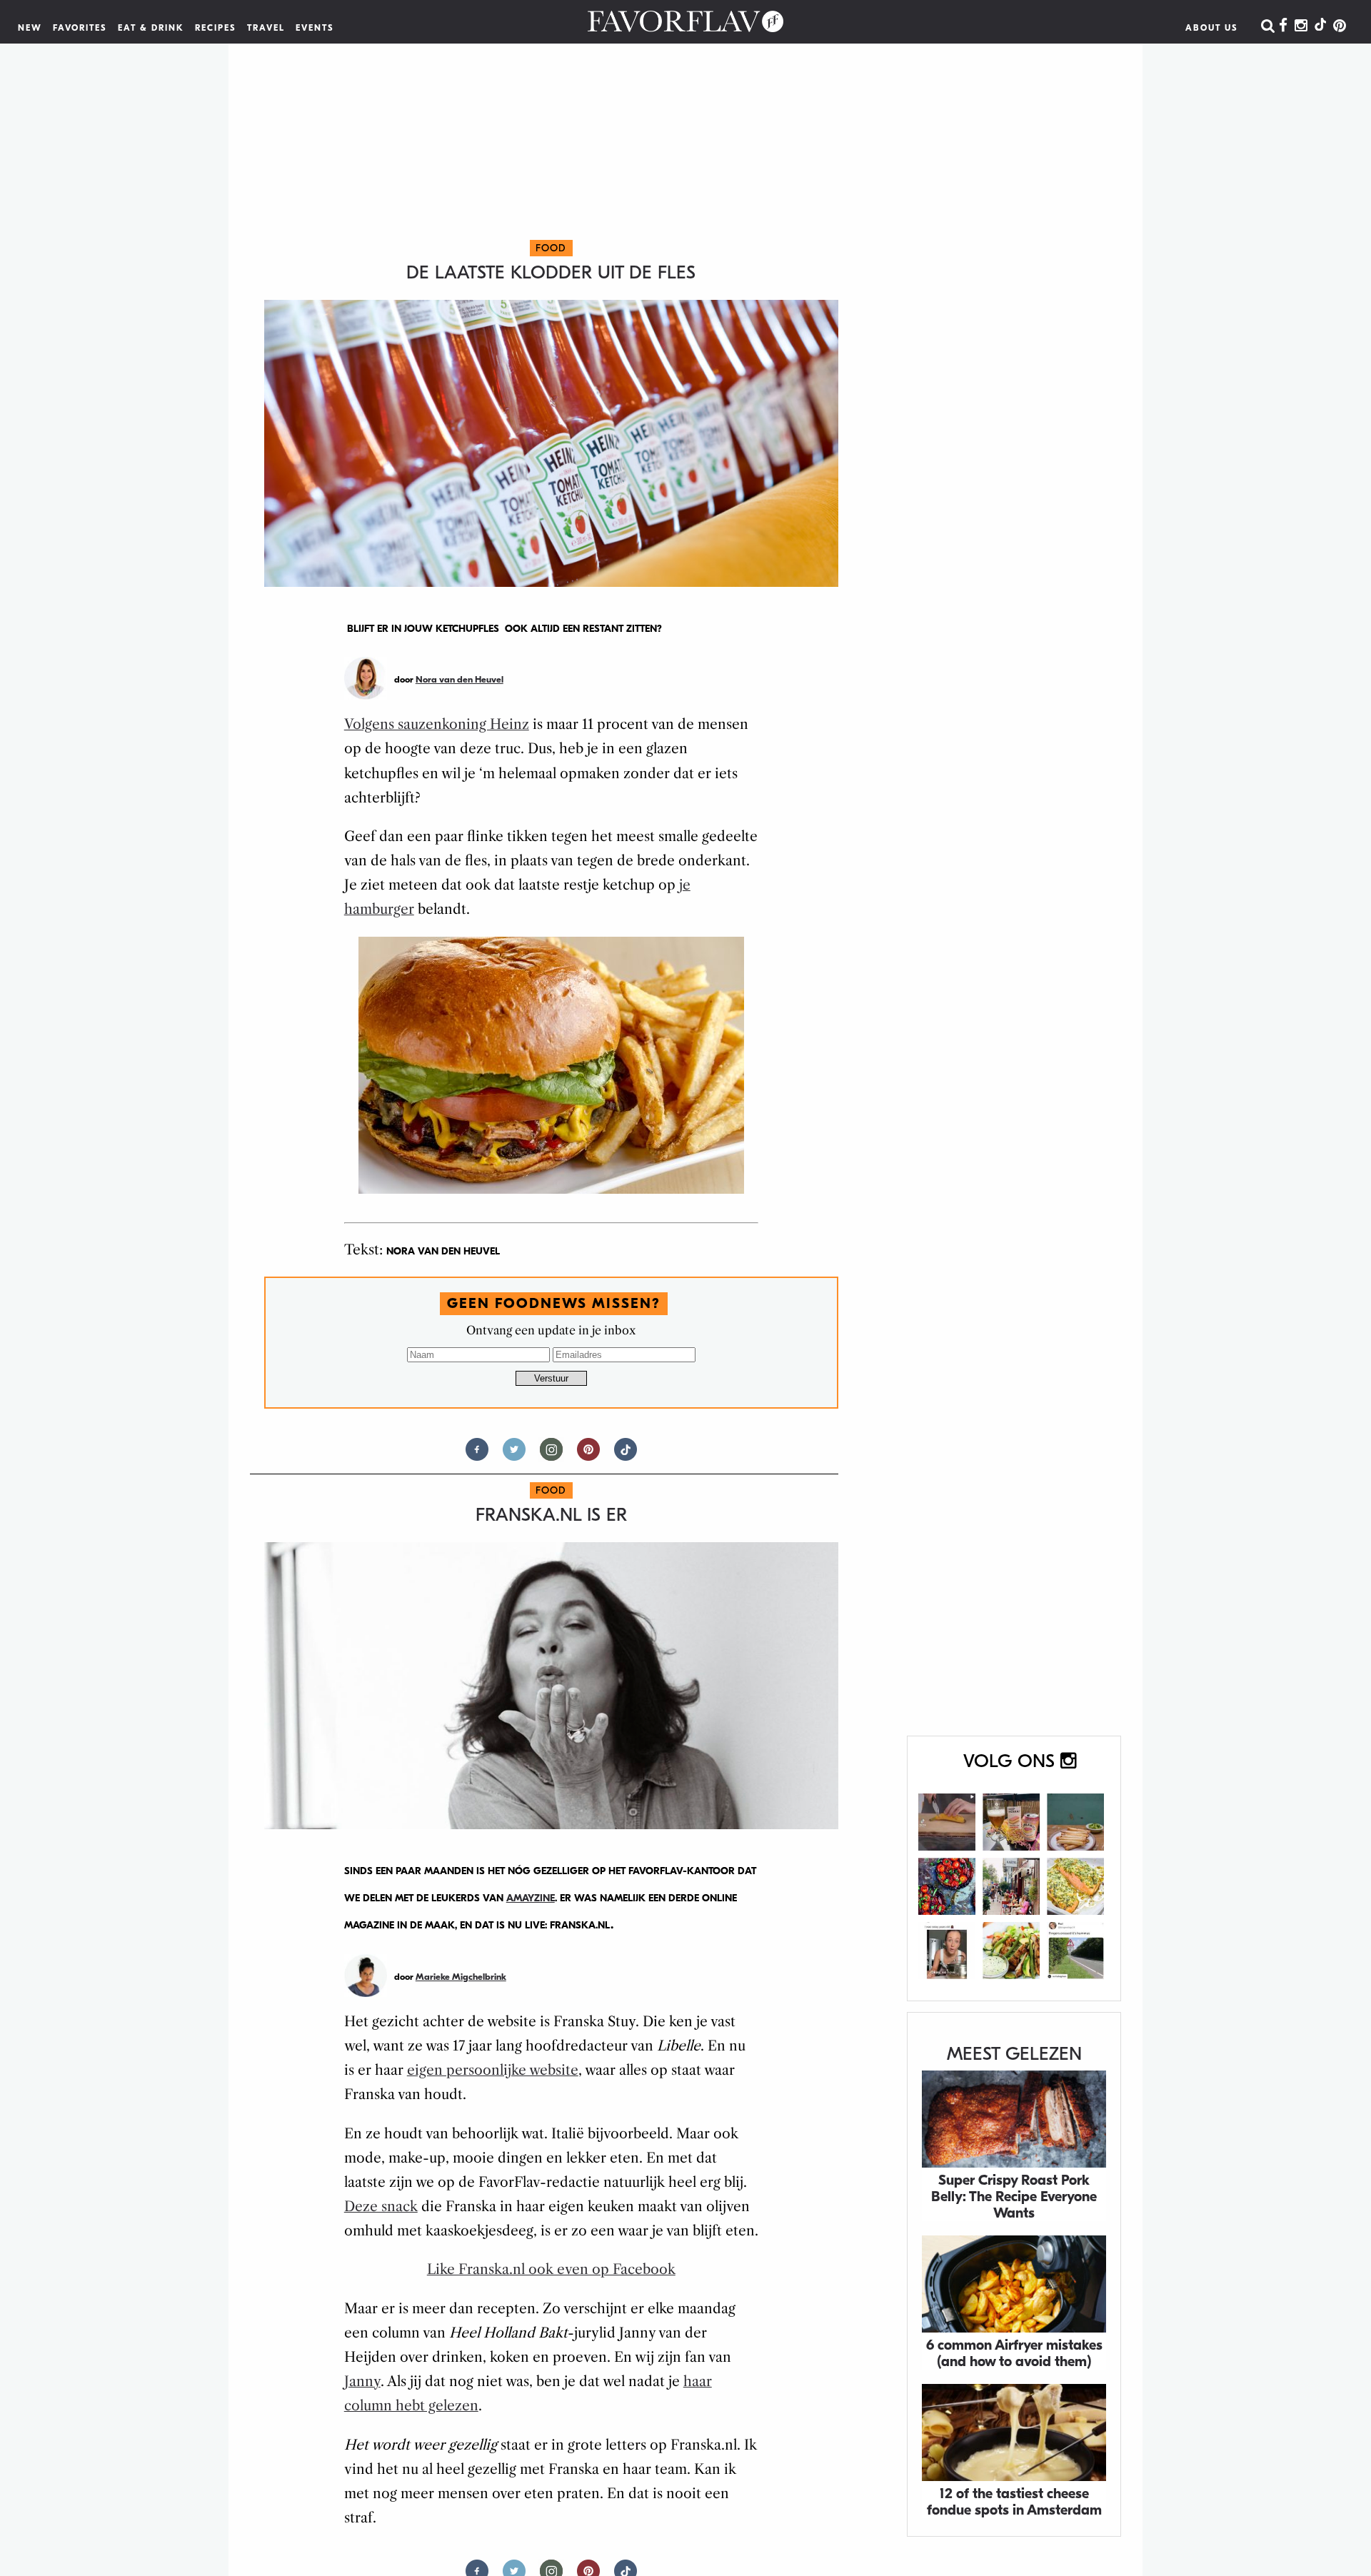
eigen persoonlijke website (493, 2070)
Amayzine (531, 1898)
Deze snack (381, 2207)
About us (1212, 28)
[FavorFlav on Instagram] (1301, 26)
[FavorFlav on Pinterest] (1340, 26)
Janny (362, 2381)
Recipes (216, 28)
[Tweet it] (514, 1455)
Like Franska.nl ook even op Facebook (551, 2269)
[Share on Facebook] (477, 1455)
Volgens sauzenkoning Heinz (437, 724)
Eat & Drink (151, 28)
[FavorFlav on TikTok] (1320, 26)
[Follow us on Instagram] (551, 1455)
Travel (266, 28)
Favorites (80, 28)
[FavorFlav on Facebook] (1283, 26)
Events (315, 28)
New (30, 28)
